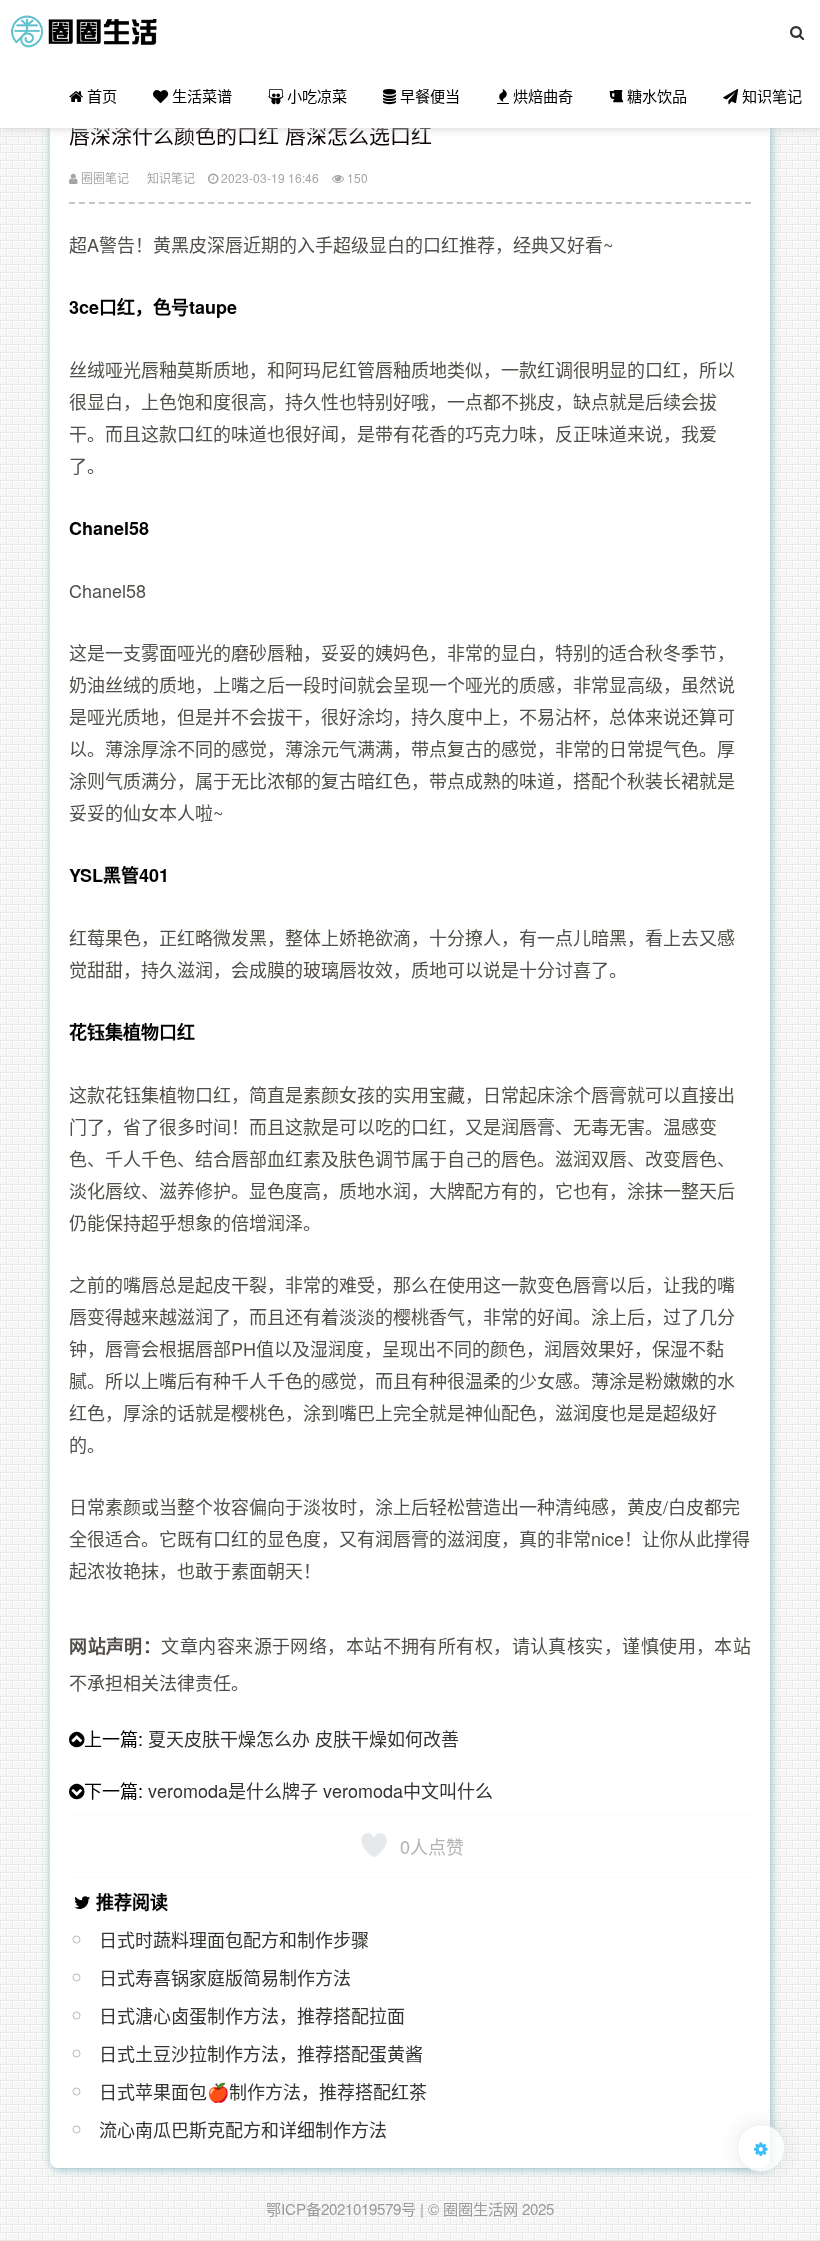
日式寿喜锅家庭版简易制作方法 (225, 1977)
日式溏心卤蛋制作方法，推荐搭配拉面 (252, 2015)
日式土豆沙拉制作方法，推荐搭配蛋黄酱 (261, 2053)
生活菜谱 (200, 95)
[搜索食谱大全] (797, 32)
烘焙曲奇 (541, 95)
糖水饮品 (655, 95)
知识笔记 (770, 95)
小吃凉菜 (315, 95)
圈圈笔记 (103, 177)
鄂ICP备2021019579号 (341, 2208)
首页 (100, 95)
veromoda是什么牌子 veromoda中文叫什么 (320, 1790)
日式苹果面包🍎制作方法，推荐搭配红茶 (263, 2091)
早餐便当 (428, 95)
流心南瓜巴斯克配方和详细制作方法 (243, 2129)
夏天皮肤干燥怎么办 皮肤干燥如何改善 (303, 1738)
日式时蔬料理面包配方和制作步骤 (234, 1939)
